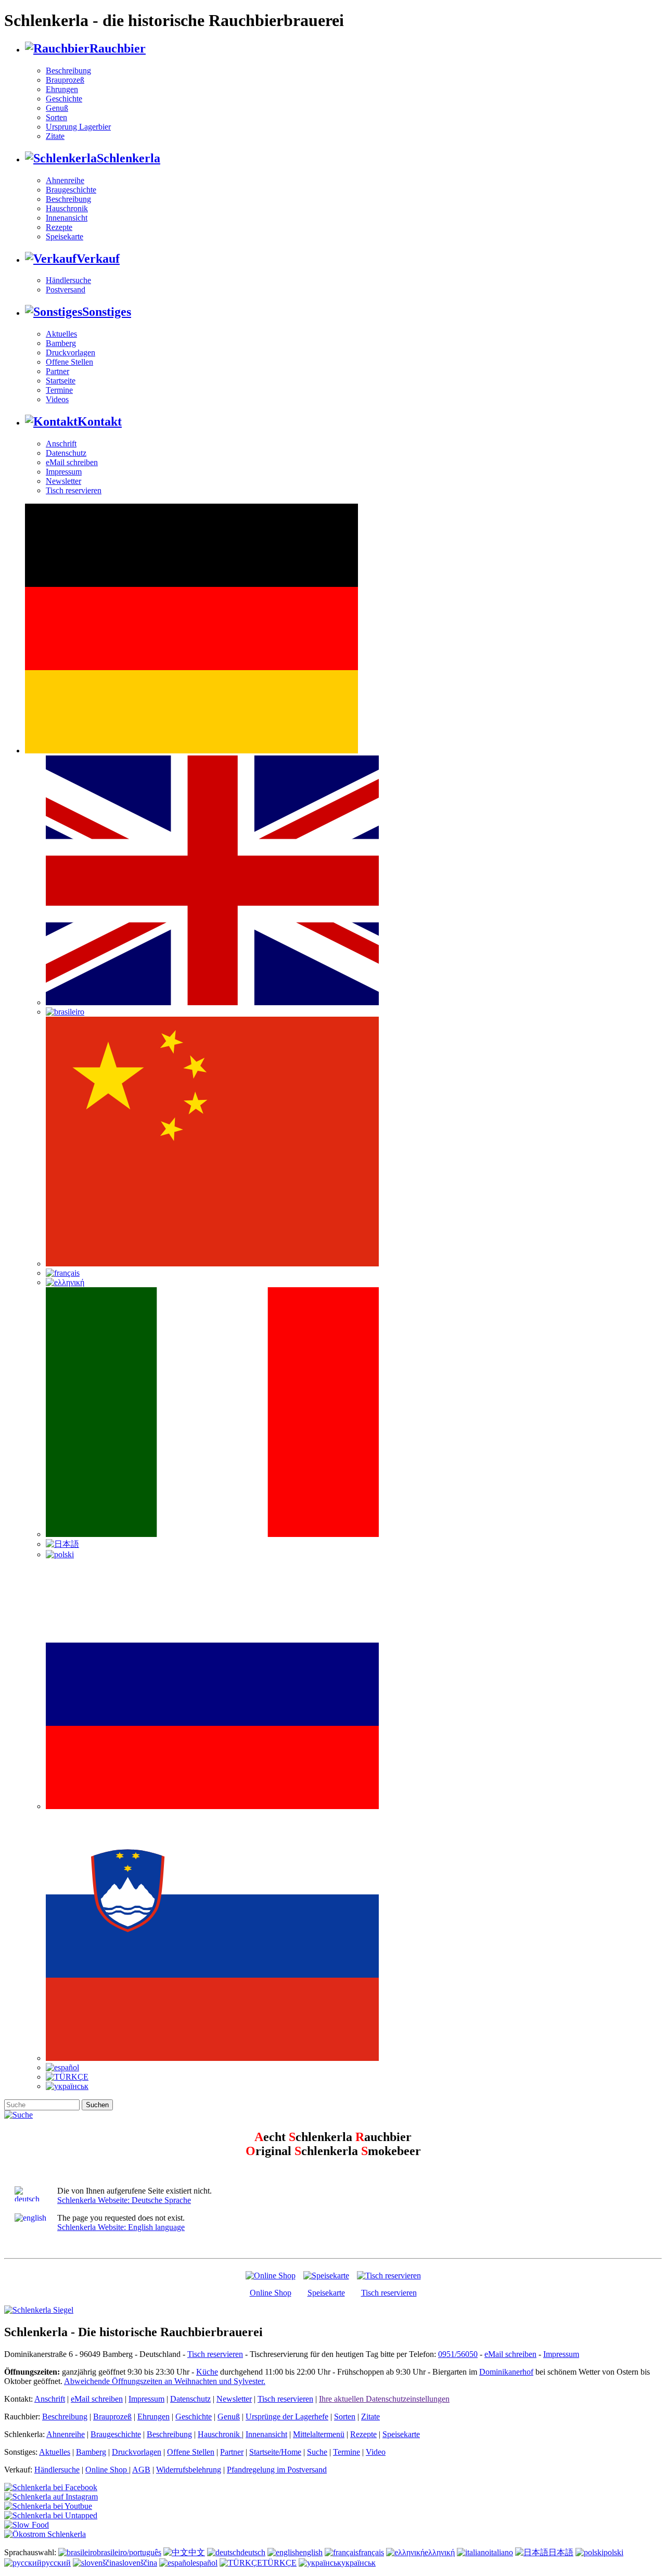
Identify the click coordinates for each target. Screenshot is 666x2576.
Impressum (64, 472)
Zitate (55, 136)
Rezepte (59, 227)
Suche (317, 2452)
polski (613, 2552)
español (205, 2563)
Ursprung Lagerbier (78, 127)
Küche (207, 2372)
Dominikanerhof (506, 2372)
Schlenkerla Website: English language (121, 2227)
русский (56, 2563)
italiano (501, 2552)
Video (376, 2452)
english (311, 2552)
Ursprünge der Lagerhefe (287, 2417)
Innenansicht (67, 218)
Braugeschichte (71, 190)
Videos (57, 399)
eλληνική (440, 2552)
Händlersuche (68, 280)
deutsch (253, 2552)
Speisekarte (65, 236)
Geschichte (64, 99)
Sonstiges (107, 312)
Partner (57, 371)
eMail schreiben (72, 462)
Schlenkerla (129, 158)
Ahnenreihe (65, 180)
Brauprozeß (65, 80)
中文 (197, 2552)
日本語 (561, 2552)
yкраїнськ (358, 2563)
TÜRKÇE (279, 2563)
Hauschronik (67, 208)
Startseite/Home (275, 2452)
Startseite (61, 381)
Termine (59, 390)
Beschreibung (68, 71)
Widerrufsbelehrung (189, 2470)
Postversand (66, 290)
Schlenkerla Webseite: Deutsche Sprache (124, 2200)
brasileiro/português (129, 2552)
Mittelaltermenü (319, 2434)
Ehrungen (62, 89)
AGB (141, 2470)
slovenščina (138, 2563)
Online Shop (271, 2293)
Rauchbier (118, 48)
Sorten (56, 117)
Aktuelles (61, 334)
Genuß (57, 108)
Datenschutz (66, 453)
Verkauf (98, 259)
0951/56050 (458, 2354)
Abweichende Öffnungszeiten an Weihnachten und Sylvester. (165, 2381)
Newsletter (63, 481)
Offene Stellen (69, 362)
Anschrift (61, 444)
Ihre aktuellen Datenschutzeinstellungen (384, 2399)
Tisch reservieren (74, 490)
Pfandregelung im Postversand (277, 2470)
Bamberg (61, 343)
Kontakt (100, 421)
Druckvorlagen (71, 353)
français (371, 2552)
